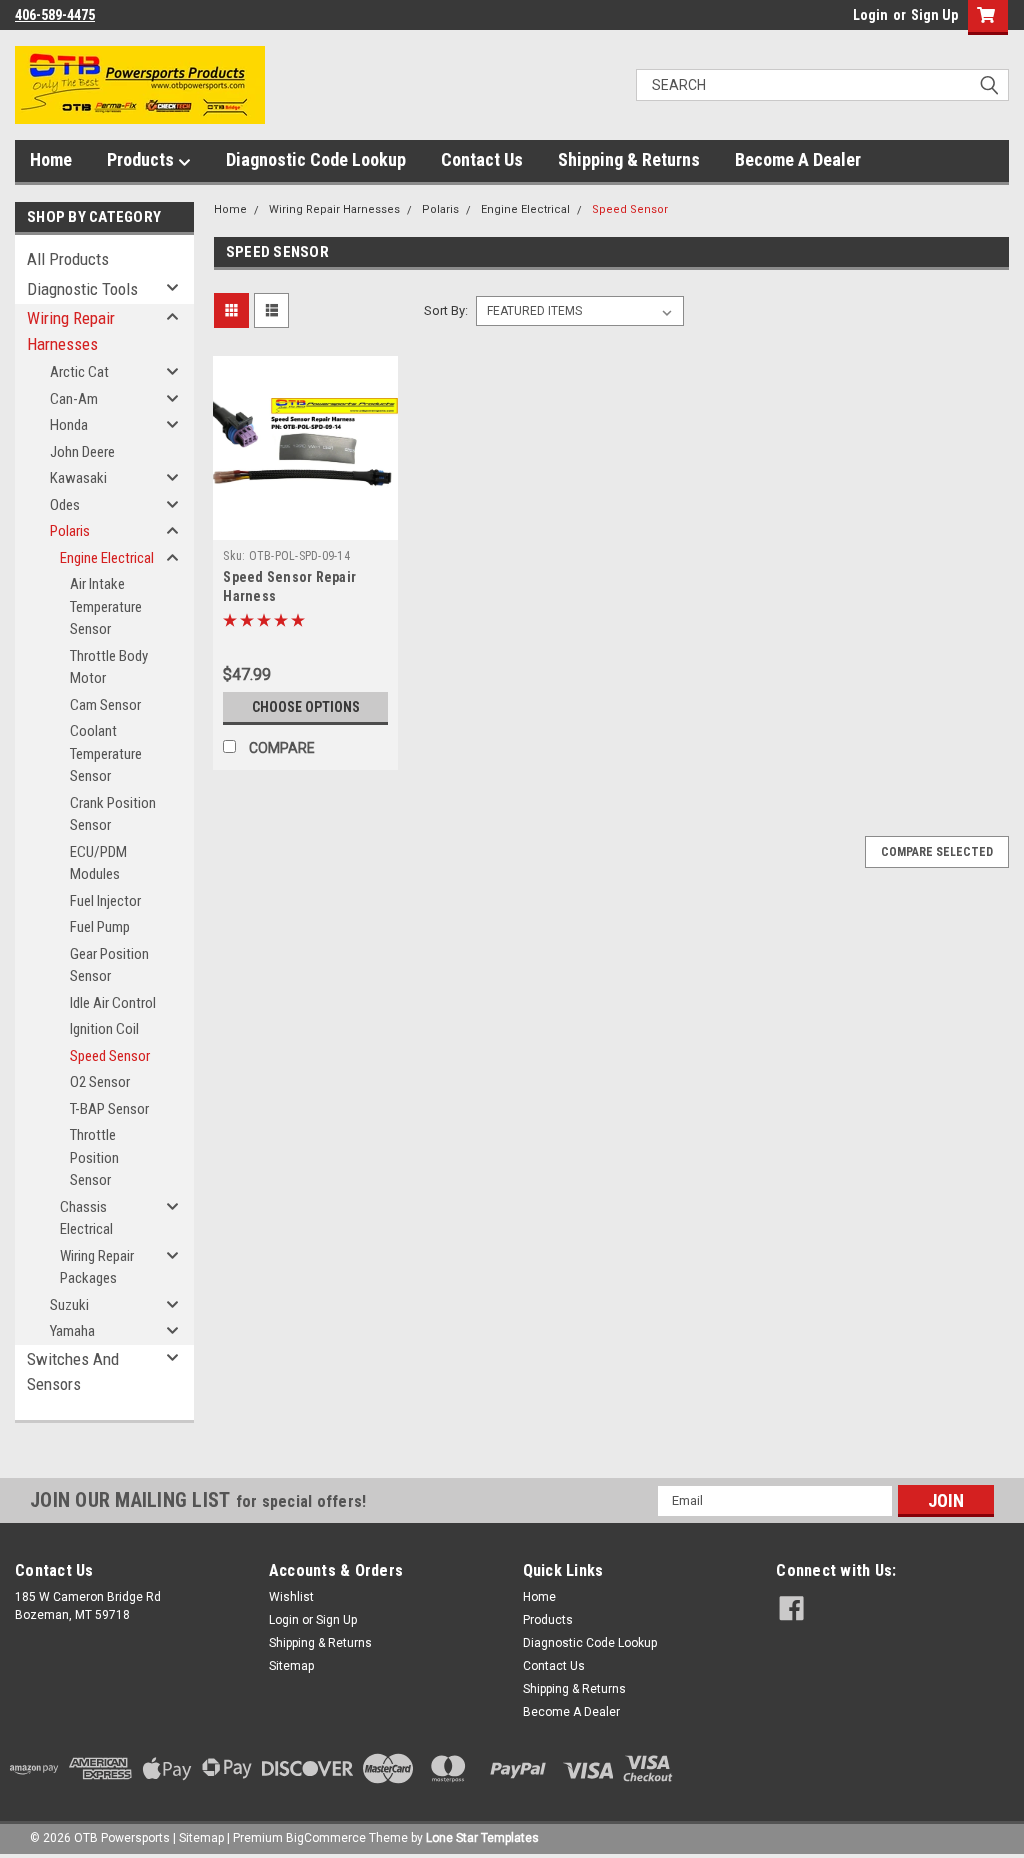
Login (870, 15)
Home (51, 159)
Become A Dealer (798, 159)
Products (142, 159)
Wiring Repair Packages (97, 1267)
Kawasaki (78, 478)
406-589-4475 (55, 15)
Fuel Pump (100, 927)
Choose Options (306, 707)
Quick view (306, 525)
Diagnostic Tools (82, 289)
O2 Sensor (100, 1082)
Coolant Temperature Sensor (106, 753)
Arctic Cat (79, 372)
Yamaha (72, 1331)
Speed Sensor (110, 1056)
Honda (69, 425)
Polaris (70, 531)
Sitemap (291, 1666)
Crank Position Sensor (113, 814)
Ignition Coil (104, 1029)
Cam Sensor (105, 705)
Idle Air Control (113, 1003)
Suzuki (69, 1305)
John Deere (82, 452)
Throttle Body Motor (109, 667)
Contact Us (482, 159)
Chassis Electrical (86, 1218)
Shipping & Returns (629, 159)
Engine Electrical (107, 558)
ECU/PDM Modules (98, 863)
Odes (65, 505)
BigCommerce (326, 1838)
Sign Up (934, 15)
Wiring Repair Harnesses (71, 331)
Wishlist (291, 1597)
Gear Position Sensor (109, 965)
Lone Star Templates (482, 1838)
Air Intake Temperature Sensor (106, 606)
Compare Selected (937, 852)
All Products (68, 259)
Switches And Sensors (73, 1372)
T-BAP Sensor (109, 1109)
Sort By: (446, 310)
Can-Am (74, 399)
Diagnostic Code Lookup (316, 159)
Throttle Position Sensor (94, 1157)
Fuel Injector (105, 901)
